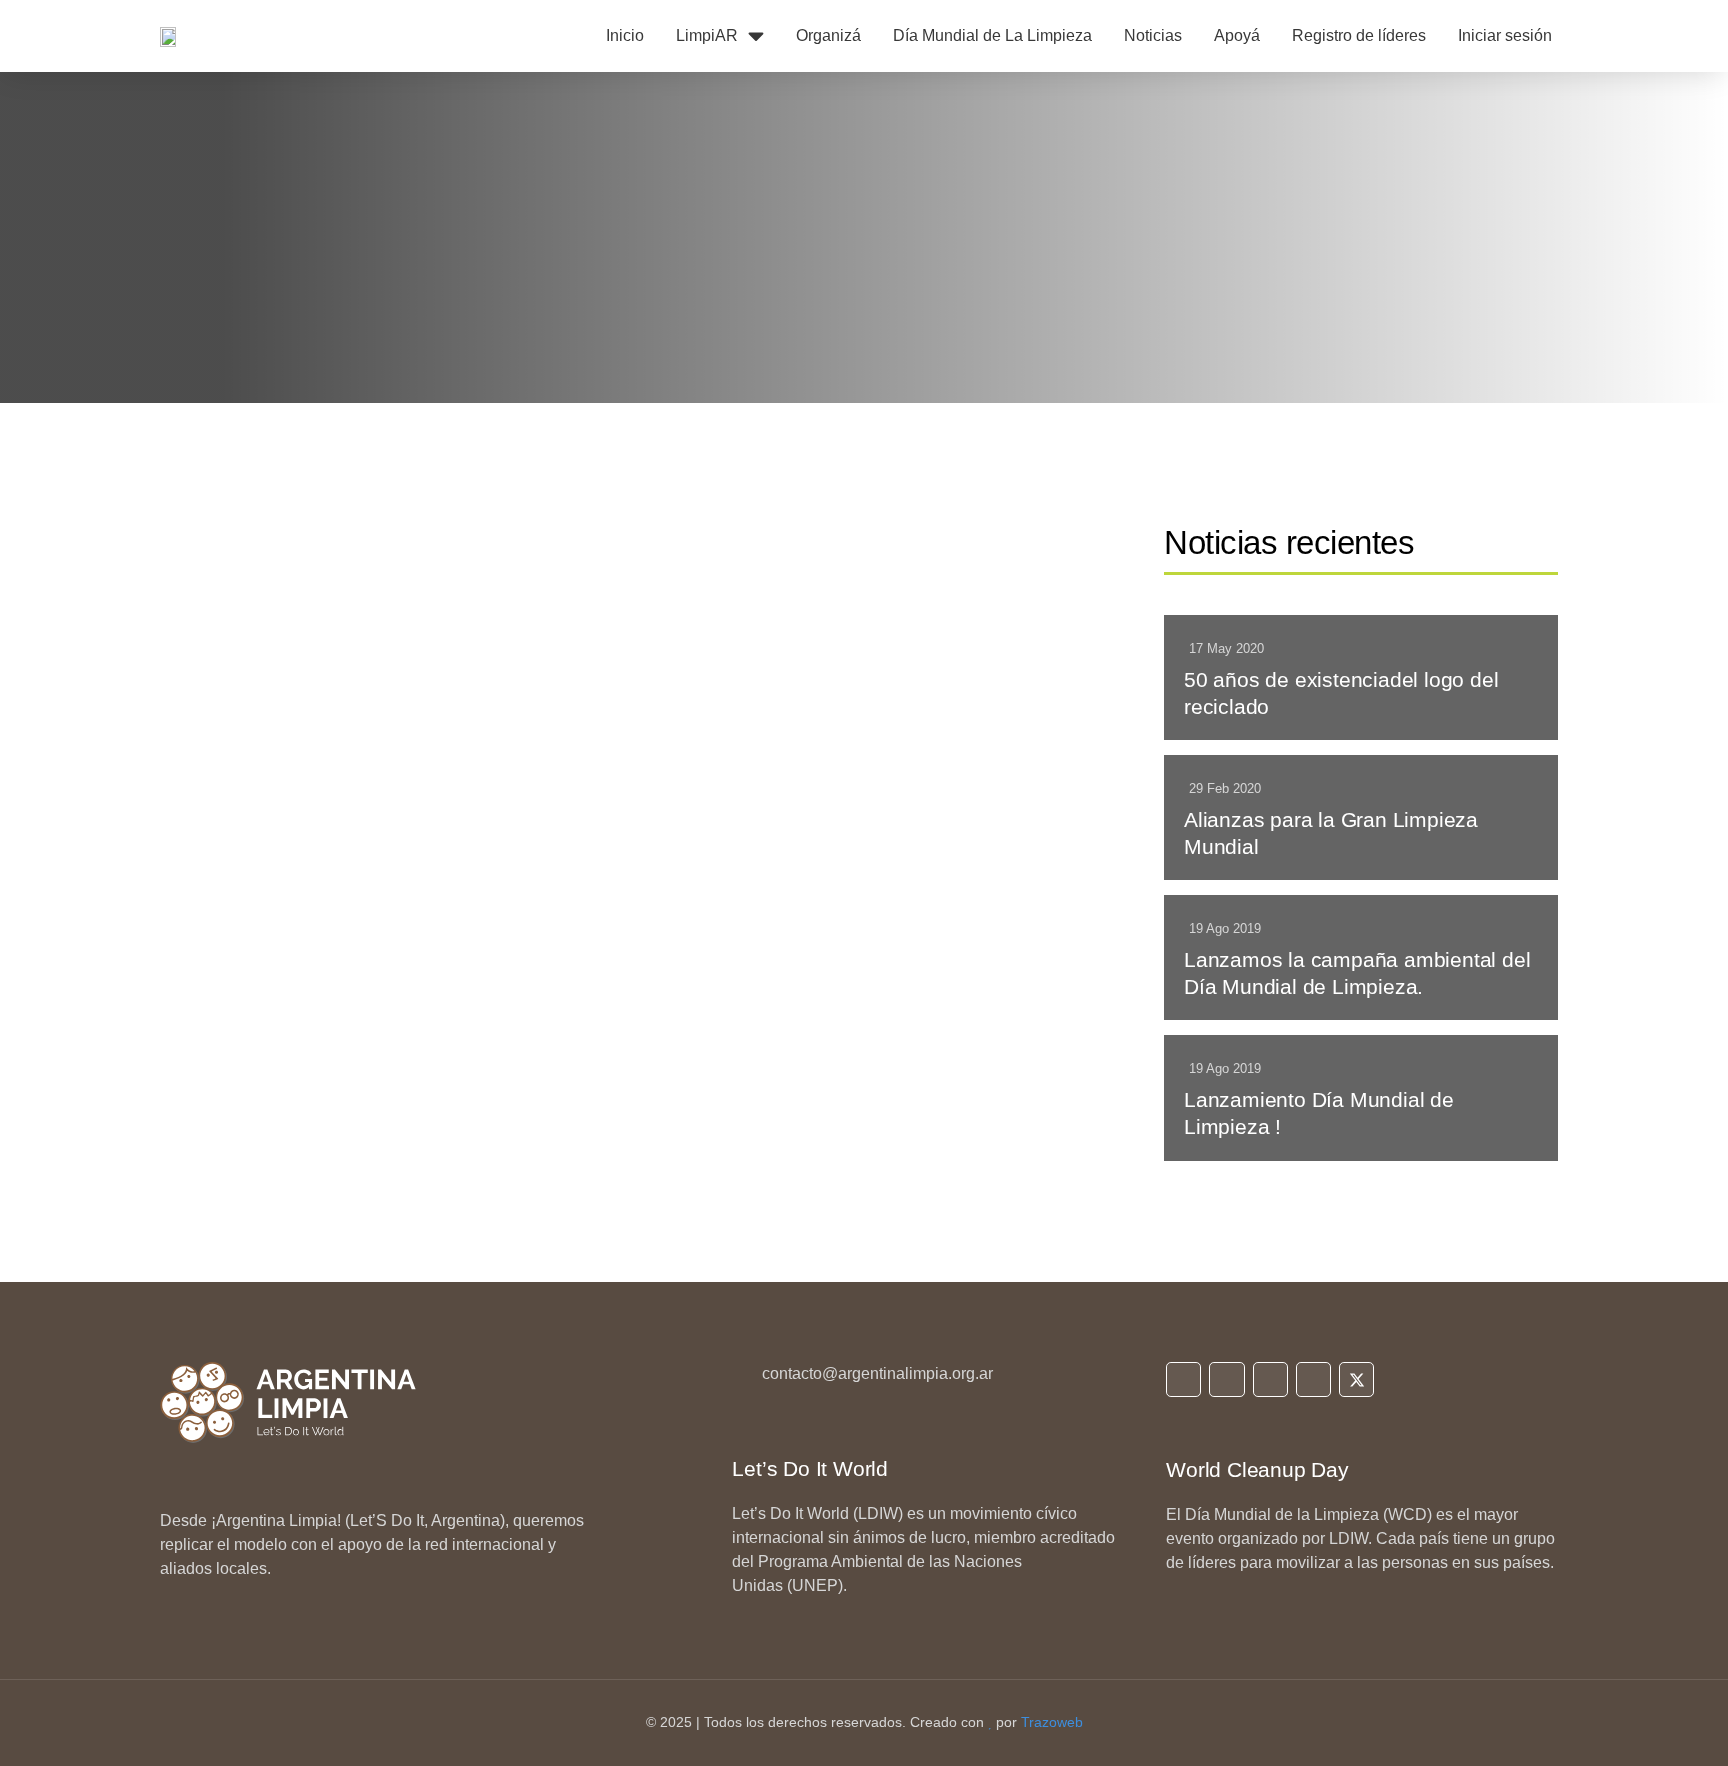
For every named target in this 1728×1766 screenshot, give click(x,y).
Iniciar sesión (1505, 35)
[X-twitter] (1356, 1379)
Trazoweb (1052, 1722)
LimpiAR (707, 35)
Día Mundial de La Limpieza (992, 35)
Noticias (1153, 35)
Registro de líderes (1359, 35)
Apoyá (1237, 35)
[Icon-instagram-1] (1226, 1379)
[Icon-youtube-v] (1313, 1379)
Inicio (625, 35)
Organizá (828, 35)
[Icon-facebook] (1270, 1379)
